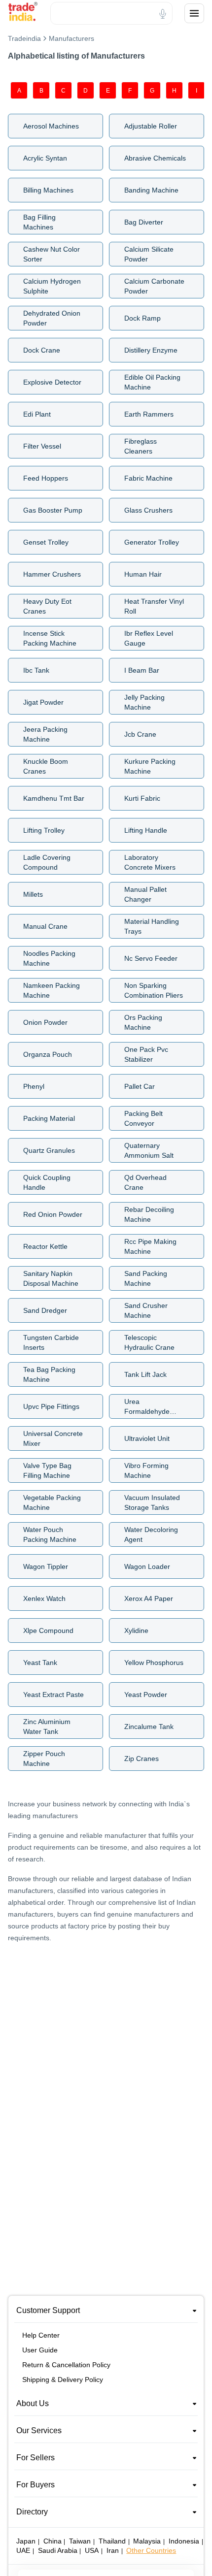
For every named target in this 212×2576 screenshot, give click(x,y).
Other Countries (151, 2550)
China (53, 2541)
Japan (26, 2541)
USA (92, 2550)
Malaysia (147, 2541)
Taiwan (80, 2541)
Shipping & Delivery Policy (63, 2380)
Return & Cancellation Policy (66, 2365)
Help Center (41, 2335)
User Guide (40, 2350)
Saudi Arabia (58, 2550)
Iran (113, 2550)
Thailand (112, 2541)
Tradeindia (24, 38)
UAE (23, 2550)
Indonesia (184, 2541)
